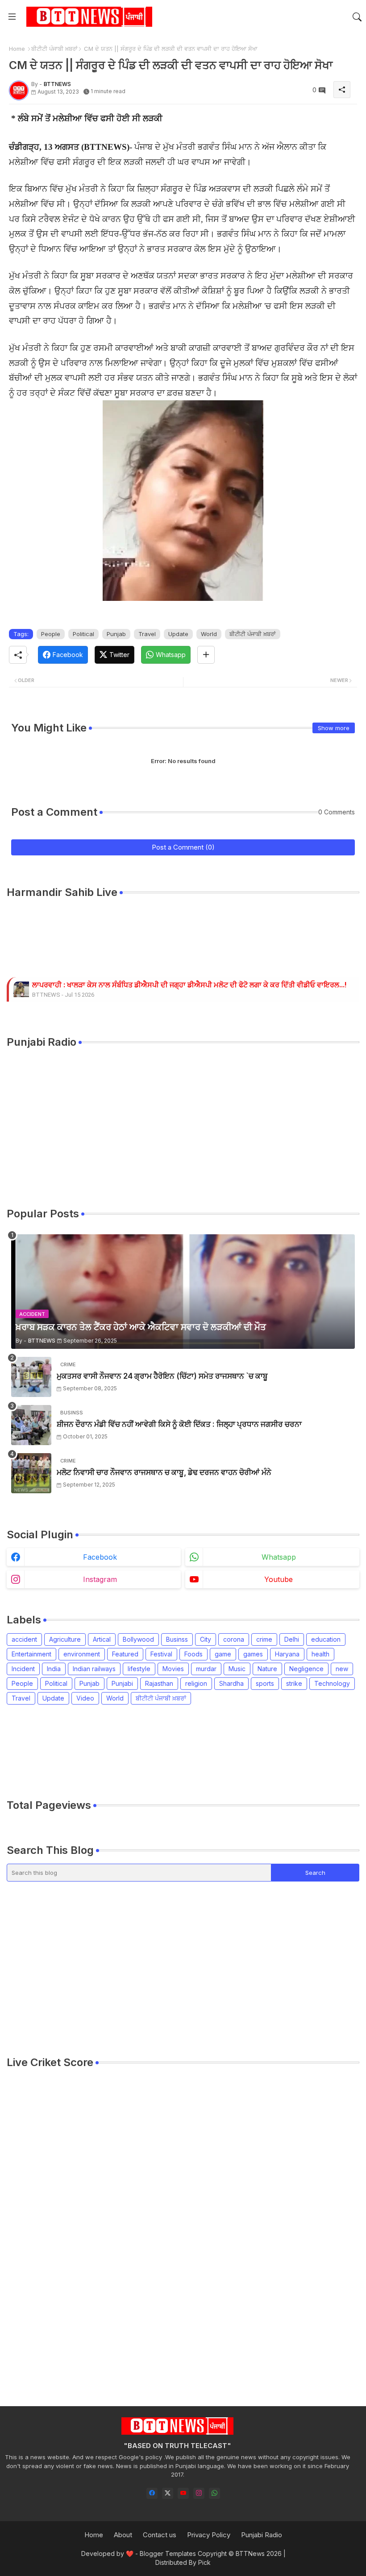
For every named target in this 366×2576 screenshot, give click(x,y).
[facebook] (152, 2493)
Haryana (287, 1654)
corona (234, 1639)
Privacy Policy (209, 2535)
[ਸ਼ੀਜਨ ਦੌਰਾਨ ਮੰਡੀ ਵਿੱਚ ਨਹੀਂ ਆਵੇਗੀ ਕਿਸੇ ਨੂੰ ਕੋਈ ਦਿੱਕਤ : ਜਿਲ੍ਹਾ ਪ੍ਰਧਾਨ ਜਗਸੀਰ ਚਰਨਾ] (31, 1425)
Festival (161, 1654)
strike (294, 1683)
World (209, 634)
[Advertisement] (169, 1751)
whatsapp (279, 1557)
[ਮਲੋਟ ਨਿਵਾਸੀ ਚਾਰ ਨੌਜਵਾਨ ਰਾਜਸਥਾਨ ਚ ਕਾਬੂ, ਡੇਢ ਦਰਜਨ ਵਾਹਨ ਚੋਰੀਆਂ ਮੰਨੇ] (31, 1473)
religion (196, 1683)
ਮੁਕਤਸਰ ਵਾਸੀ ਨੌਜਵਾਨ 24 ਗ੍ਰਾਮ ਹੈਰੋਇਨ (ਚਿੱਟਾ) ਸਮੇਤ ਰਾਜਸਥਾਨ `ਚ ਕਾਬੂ (162, 1376)
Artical (102, 1639)
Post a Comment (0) (183, 847)
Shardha (231, 1683)
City (206, 1639)
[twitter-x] (168, 2493)
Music (237, 1669)
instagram (100, 1579)
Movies (173, 1669)
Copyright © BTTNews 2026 (240, 2553)
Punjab (116, 634)
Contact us (160, 2535)
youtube (279, 1579)
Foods (193, 1654)
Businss (177, 1639)
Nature (267, 1669)
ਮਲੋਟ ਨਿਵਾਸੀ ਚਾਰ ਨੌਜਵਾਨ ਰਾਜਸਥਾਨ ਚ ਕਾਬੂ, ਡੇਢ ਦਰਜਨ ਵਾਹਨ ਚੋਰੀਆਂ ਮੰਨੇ (164, 1472)
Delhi (292, 1639)
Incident (23, 1669)
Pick (204, 2562)
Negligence (306, 1669)
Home (17, 49)
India (54, 1669)
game (223, 1654)
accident (24, 1639)
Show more (334, 728)
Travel (147, 634)
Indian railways (94, 1669)
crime (264, 1639)
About (123, 2535)
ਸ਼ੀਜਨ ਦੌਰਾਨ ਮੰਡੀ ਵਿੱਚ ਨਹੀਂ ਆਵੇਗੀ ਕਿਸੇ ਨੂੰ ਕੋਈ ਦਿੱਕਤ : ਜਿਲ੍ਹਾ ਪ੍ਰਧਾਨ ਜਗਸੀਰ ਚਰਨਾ (179, 1424)
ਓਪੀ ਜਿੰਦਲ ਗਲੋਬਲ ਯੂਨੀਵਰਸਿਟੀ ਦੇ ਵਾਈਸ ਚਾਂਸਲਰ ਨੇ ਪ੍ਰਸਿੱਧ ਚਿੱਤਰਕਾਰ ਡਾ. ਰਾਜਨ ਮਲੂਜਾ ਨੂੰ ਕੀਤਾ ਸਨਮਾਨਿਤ (179, 985)
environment (82, 1654)
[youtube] (183, 2493)
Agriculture (65, 1639)
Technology (332, 1683)
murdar (206, 1669)
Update (178, 634)
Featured (125, 1654)
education (326, 1639)
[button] (357, 17)
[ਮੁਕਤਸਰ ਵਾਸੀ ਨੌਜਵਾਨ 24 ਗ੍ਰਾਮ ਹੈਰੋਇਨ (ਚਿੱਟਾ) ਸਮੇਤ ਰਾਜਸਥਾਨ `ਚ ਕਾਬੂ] (31, 1377)
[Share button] (206, 655)
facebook (100, 1557)
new (342, 1669)
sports (265, 1683)
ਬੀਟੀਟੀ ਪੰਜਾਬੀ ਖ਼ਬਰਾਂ (54, 49)
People (51, 634)
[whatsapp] (214, 2493)
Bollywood (138, 1639)
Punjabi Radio (262, 2535)
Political (83, 634)
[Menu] (12, 17)
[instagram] (199, 2493)
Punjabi (122, 1683)
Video (85, 1698)
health (320, 1654)
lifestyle (139, 1669)
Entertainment (31, 1654)
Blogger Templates (168, 2553)
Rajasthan (159, 1683)
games (253, 1654)
